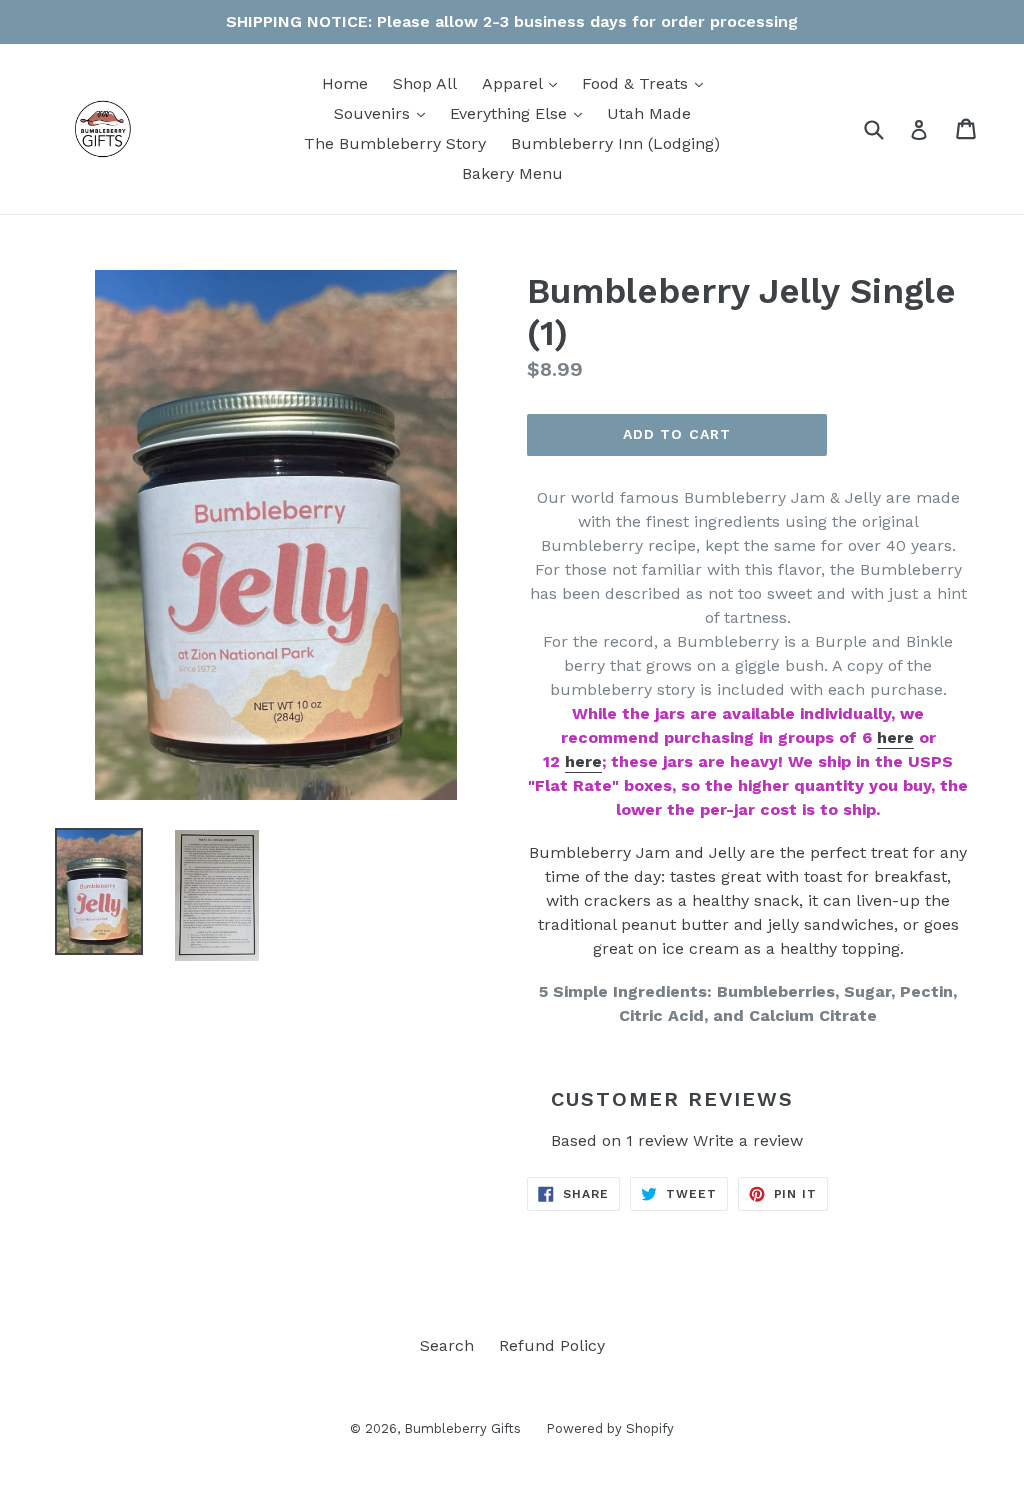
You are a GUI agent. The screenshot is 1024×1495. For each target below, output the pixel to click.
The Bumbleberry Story (395, 143)
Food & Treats (647, 83)
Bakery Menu (512, 173)
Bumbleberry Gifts (462, 1428)
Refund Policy (552, 1345)
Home (345, 83)
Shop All (425, 83)
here (895, 737)
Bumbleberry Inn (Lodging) (615, 143)
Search (447, 1345)
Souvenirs (384, 113)
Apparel (524, 83)
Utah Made (649, 113)
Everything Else (521, 113)
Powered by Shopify (610, 1428)
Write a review (748, 1140)
